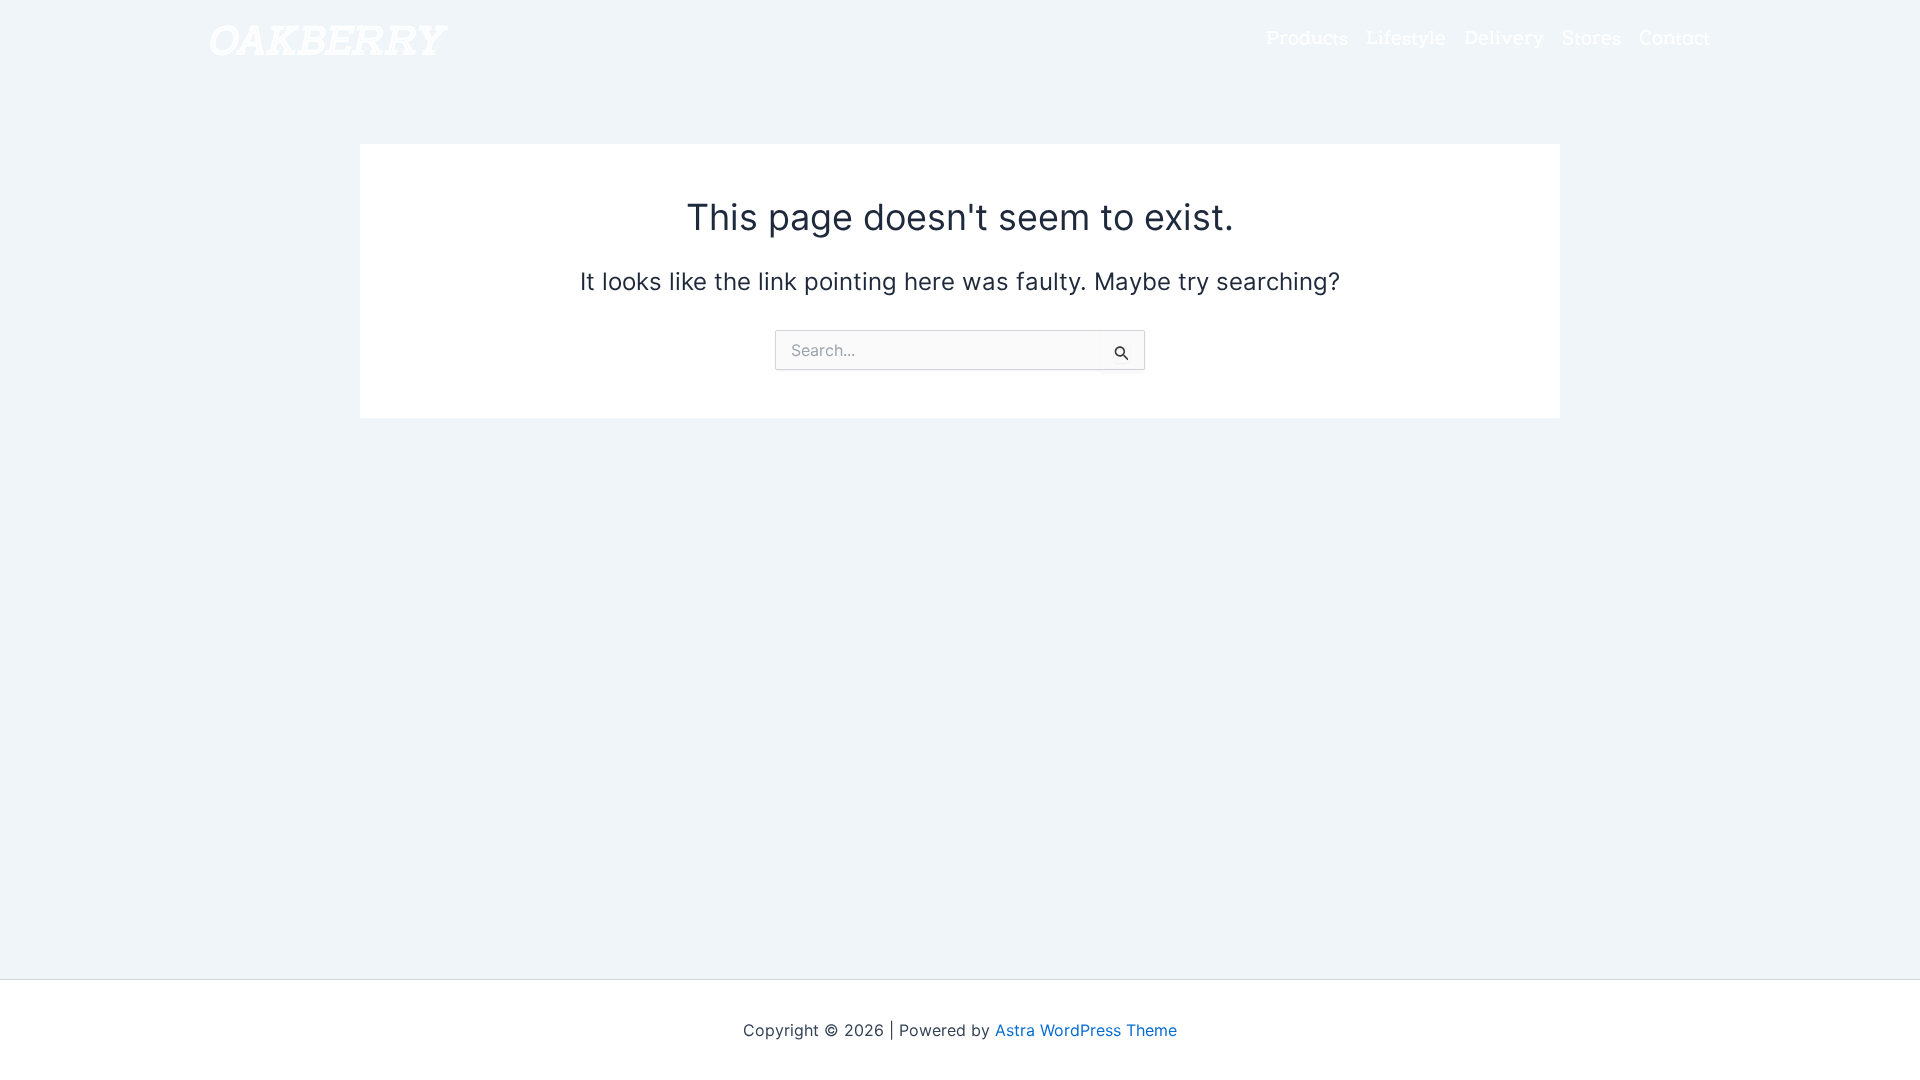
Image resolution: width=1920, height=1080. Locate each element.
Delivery (1504, 40)
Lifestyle (1406, 40)
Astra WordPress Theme (1086, 1030)
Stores (1591, 40)
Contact (1674, 40)
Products (1307, 40)
